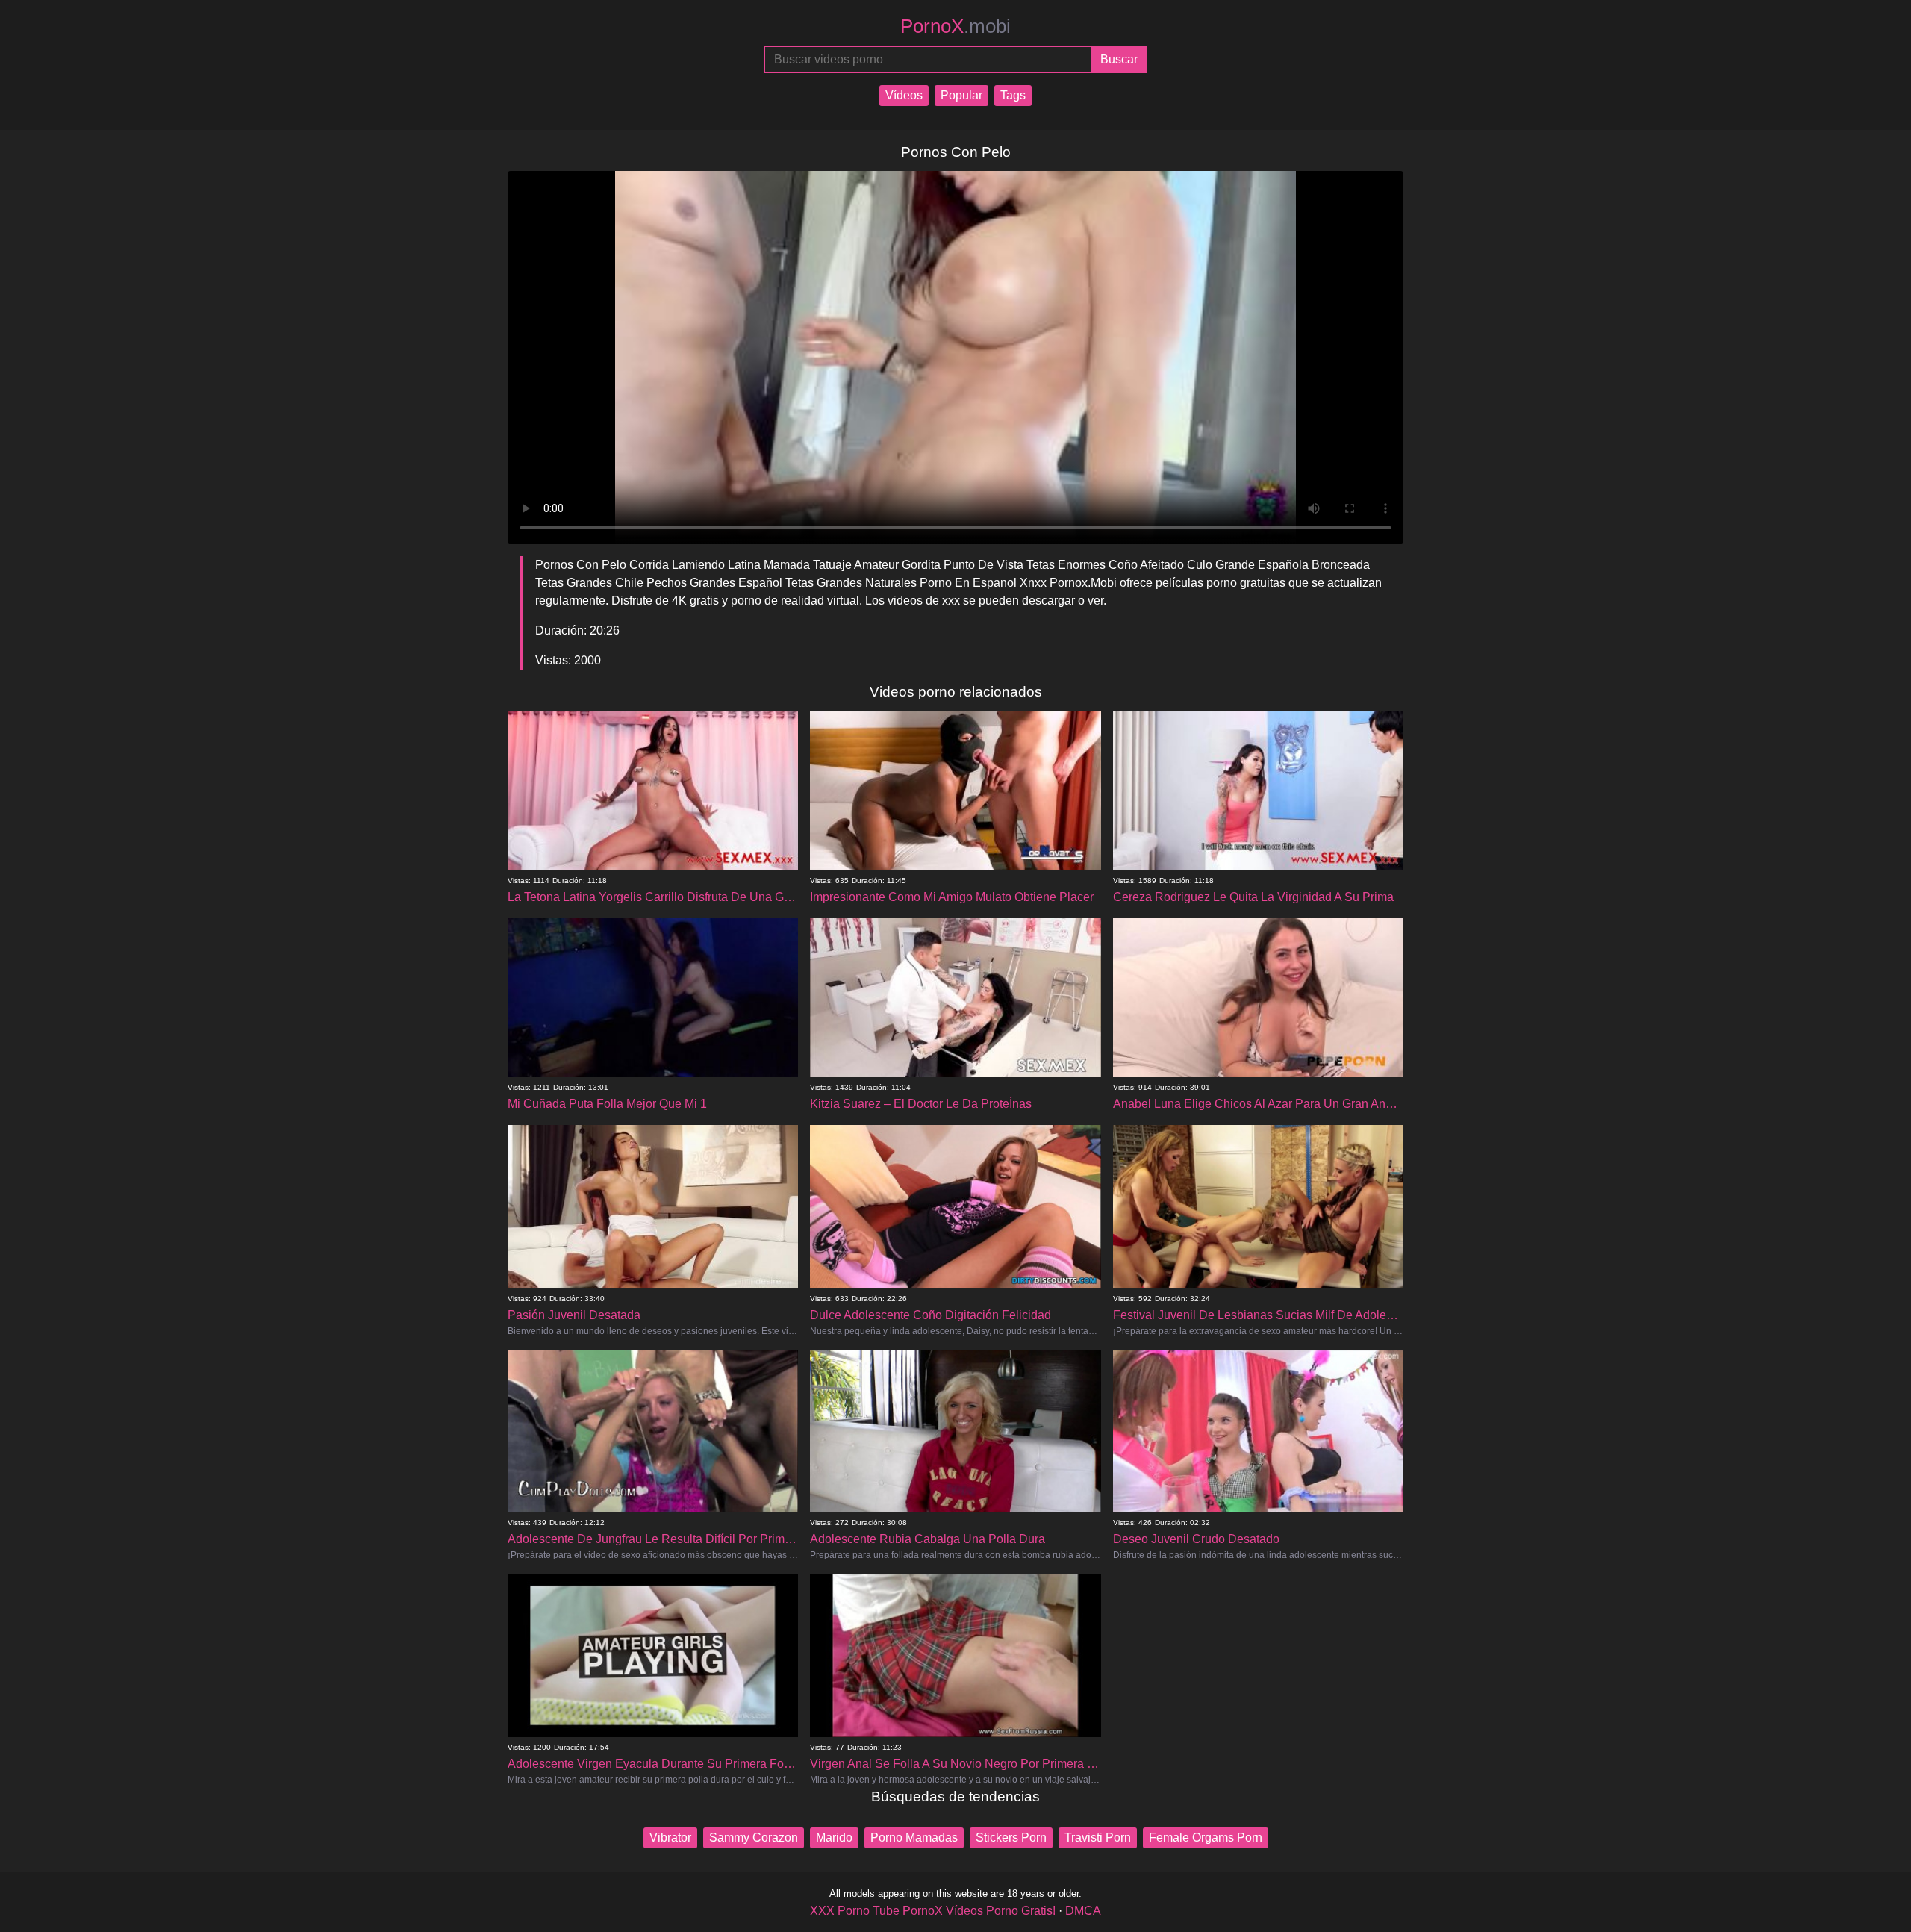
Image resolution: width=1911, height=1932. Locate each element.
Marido (834, 1838)
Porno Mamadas (914, 1838)
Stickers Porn (1011, 1838)
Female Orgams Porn (1206, 1838)
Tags (1013, 95)
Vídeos (904, 95)
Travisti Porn (1098, 1838)
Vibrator (670, 1838)
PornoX (955, 26)
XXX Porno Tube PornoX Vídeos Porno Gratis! (933, 1911)
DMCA (1083, 1911)
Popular (961, 95)
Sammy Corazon (754, 1838)
